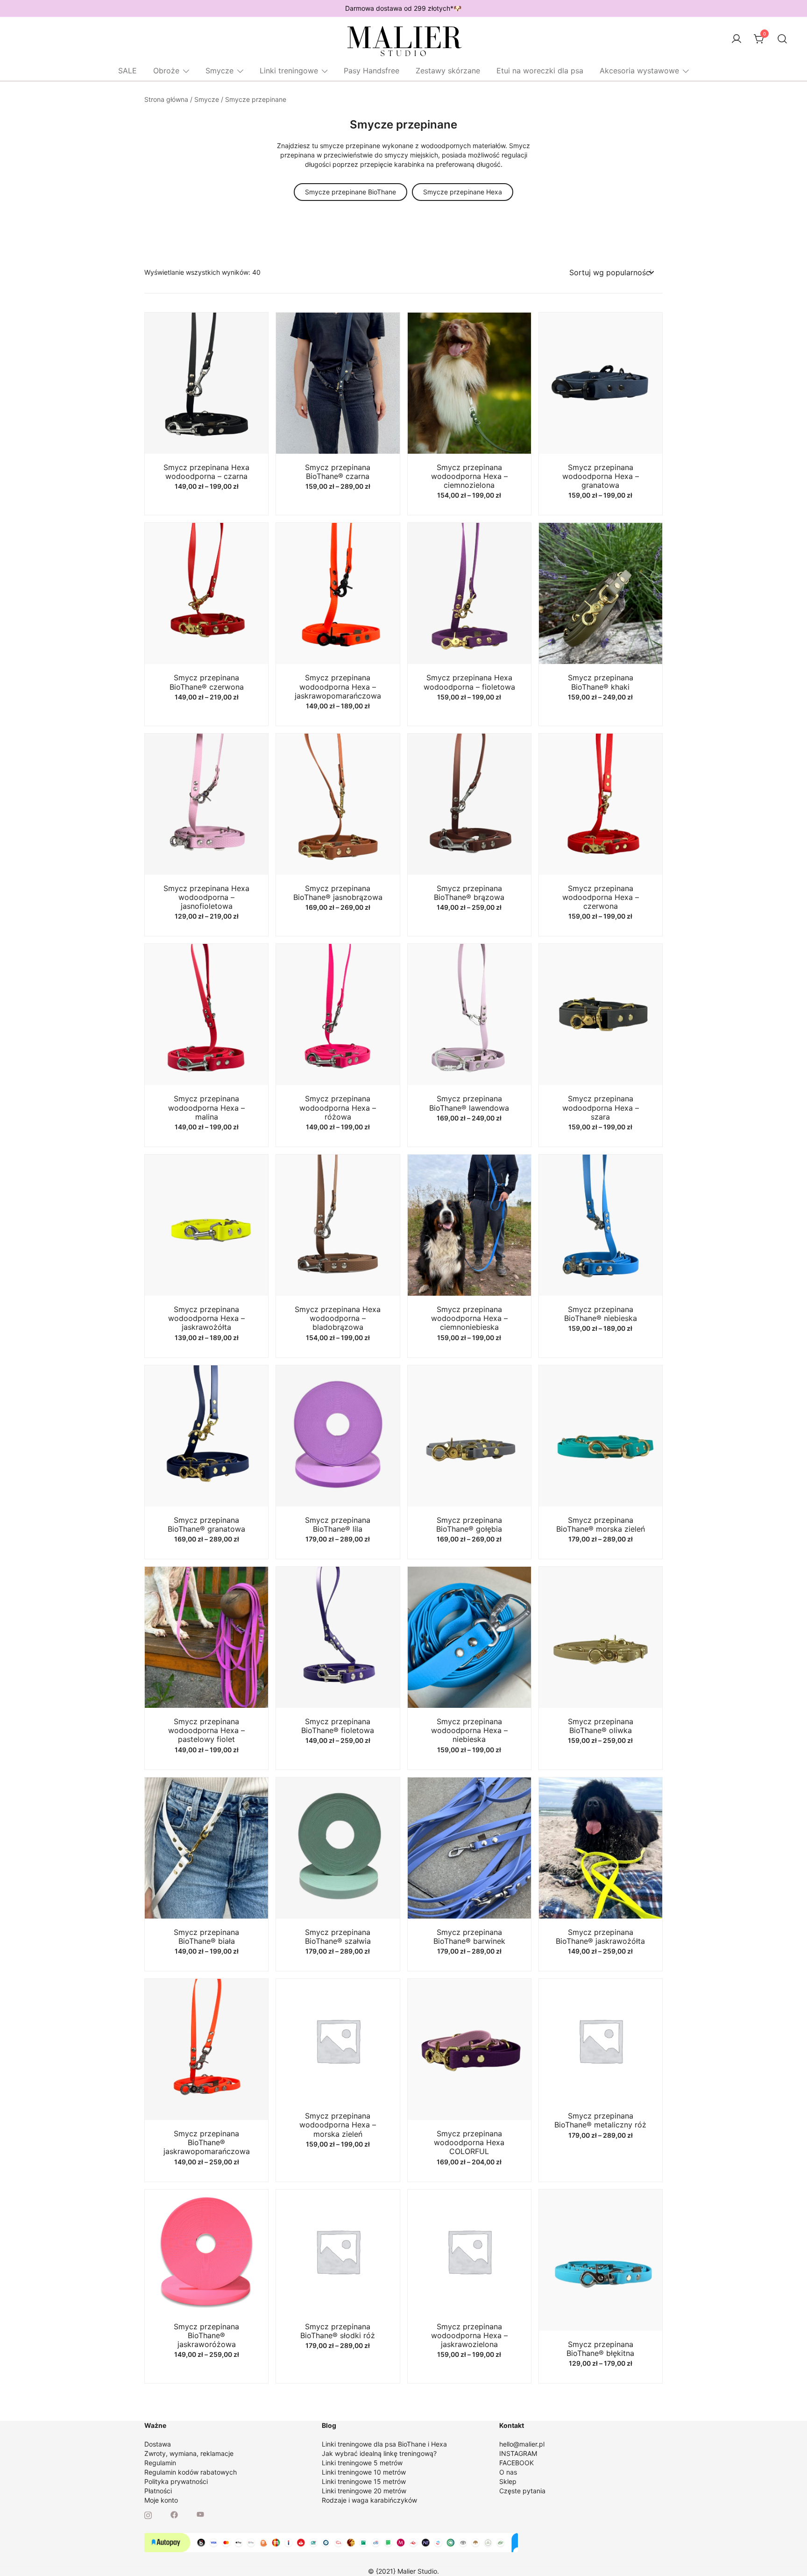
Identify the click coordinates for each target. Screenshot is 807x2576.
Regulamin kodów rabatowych (191, 2472)
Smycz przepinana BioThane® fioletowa (338, 1726)
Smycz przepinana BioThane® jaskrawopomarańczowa (207, 2142)
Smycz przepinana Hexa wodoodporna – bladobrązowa (338, 1318)
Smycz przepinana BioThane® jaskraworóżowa (206, 2335)
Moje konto (161, 2500)
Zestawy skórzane (448, 71)
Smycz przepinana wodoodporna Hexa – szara (601, 1107)
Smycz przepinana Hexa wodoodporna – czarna (206, 472)
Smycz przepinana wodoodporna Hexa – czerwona (601, 897)
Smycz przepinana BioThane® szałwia (338, 1937)
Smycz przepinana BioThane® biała (206, 1937)
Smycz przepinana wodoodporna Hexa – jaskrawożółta (206, 1318)
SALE (127, 71)
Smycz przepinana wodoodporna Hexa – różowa (338, 1107)
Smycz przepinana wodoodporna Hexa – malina (206, 1107)
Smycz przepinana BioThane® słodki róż (338, 2331)
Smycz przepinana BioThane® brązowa (469, 893)
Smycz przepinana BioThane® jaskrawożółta (600, 1937)
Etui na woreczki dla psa (540, 71)
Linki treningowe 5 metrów (362, 2463)
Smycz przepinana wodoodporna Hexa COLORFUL (469, 2142)
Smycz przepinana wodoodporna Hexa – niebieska (469, 1730)
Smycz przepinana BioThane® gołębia (469, 1524)
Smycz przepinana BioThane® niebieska (601, 1314)
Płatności (158, 2491)
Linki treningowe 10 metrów (364, 2472)
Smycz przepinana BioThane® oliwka (601, 1726)
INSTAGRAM (518, 2453)
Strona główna (166, 99)
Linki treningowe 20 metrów (364, 2491)
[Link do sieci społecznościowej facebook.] (174, 2514)
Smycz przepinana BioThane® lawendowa (469, 1103)
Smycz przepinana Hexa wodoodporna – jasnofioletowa (206, 897)
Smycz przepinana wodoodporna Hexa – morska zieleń (338, 2125)
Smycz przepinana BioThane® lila (338, 1524)
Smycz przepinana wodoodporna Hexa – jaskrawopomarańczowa (338, 686)
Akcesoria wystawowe (639, 71)
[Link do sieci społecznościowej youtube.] (200, 2514)
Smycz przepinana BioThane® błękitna (600, 2349)
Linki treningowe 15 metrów (364, 2481)
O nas (508, 2472)
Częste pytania (522, 2491)
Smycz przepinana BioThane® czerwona (207, 682)
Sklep (508, 2481)
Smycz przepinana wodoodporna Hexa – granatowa (601, 476)
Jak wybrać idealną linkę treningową (378, 2453)
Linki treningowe (289, 71)
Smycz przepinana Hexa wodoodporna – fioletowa (469, 682)
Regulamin (160, 2463)
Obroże (166, 71)
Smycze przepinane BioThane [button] (350, 192)
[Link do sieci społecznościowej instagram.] (148, 2514)
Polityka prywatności (176, 2481)
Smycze (219, 71)
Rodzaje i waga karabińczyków (369, 2500)
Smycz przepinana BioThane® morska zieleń (601, 1524)
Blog (329, 2425)
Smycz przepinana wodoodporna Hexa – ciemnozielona (469, 476)
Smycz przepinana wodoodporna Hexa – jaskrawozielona (469, 2335)
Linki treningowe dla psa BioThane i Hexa (384, 2444)
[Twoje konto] (736, 39)
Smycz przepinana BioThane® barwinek (469, 1937)
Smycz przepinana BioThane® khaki (601, 682)
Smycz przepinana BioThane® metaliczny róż (600, 2120)
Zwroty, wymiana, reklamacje (189, 2453)
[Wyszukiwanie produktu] (782, 39)
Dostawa (158, 2444)
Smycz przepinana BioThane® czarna (338, 472)
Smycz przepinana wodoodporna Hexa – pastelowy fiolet (206, 1730)
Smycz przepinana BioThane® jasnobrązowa (338, 893)
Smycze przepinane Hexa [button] (463, 192)
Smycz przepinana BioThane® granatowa (206, 1524)
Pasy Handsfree (372, 71)
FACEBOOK (517, 2463)
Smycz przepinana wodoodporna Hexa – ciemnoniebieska (469, 1318)
